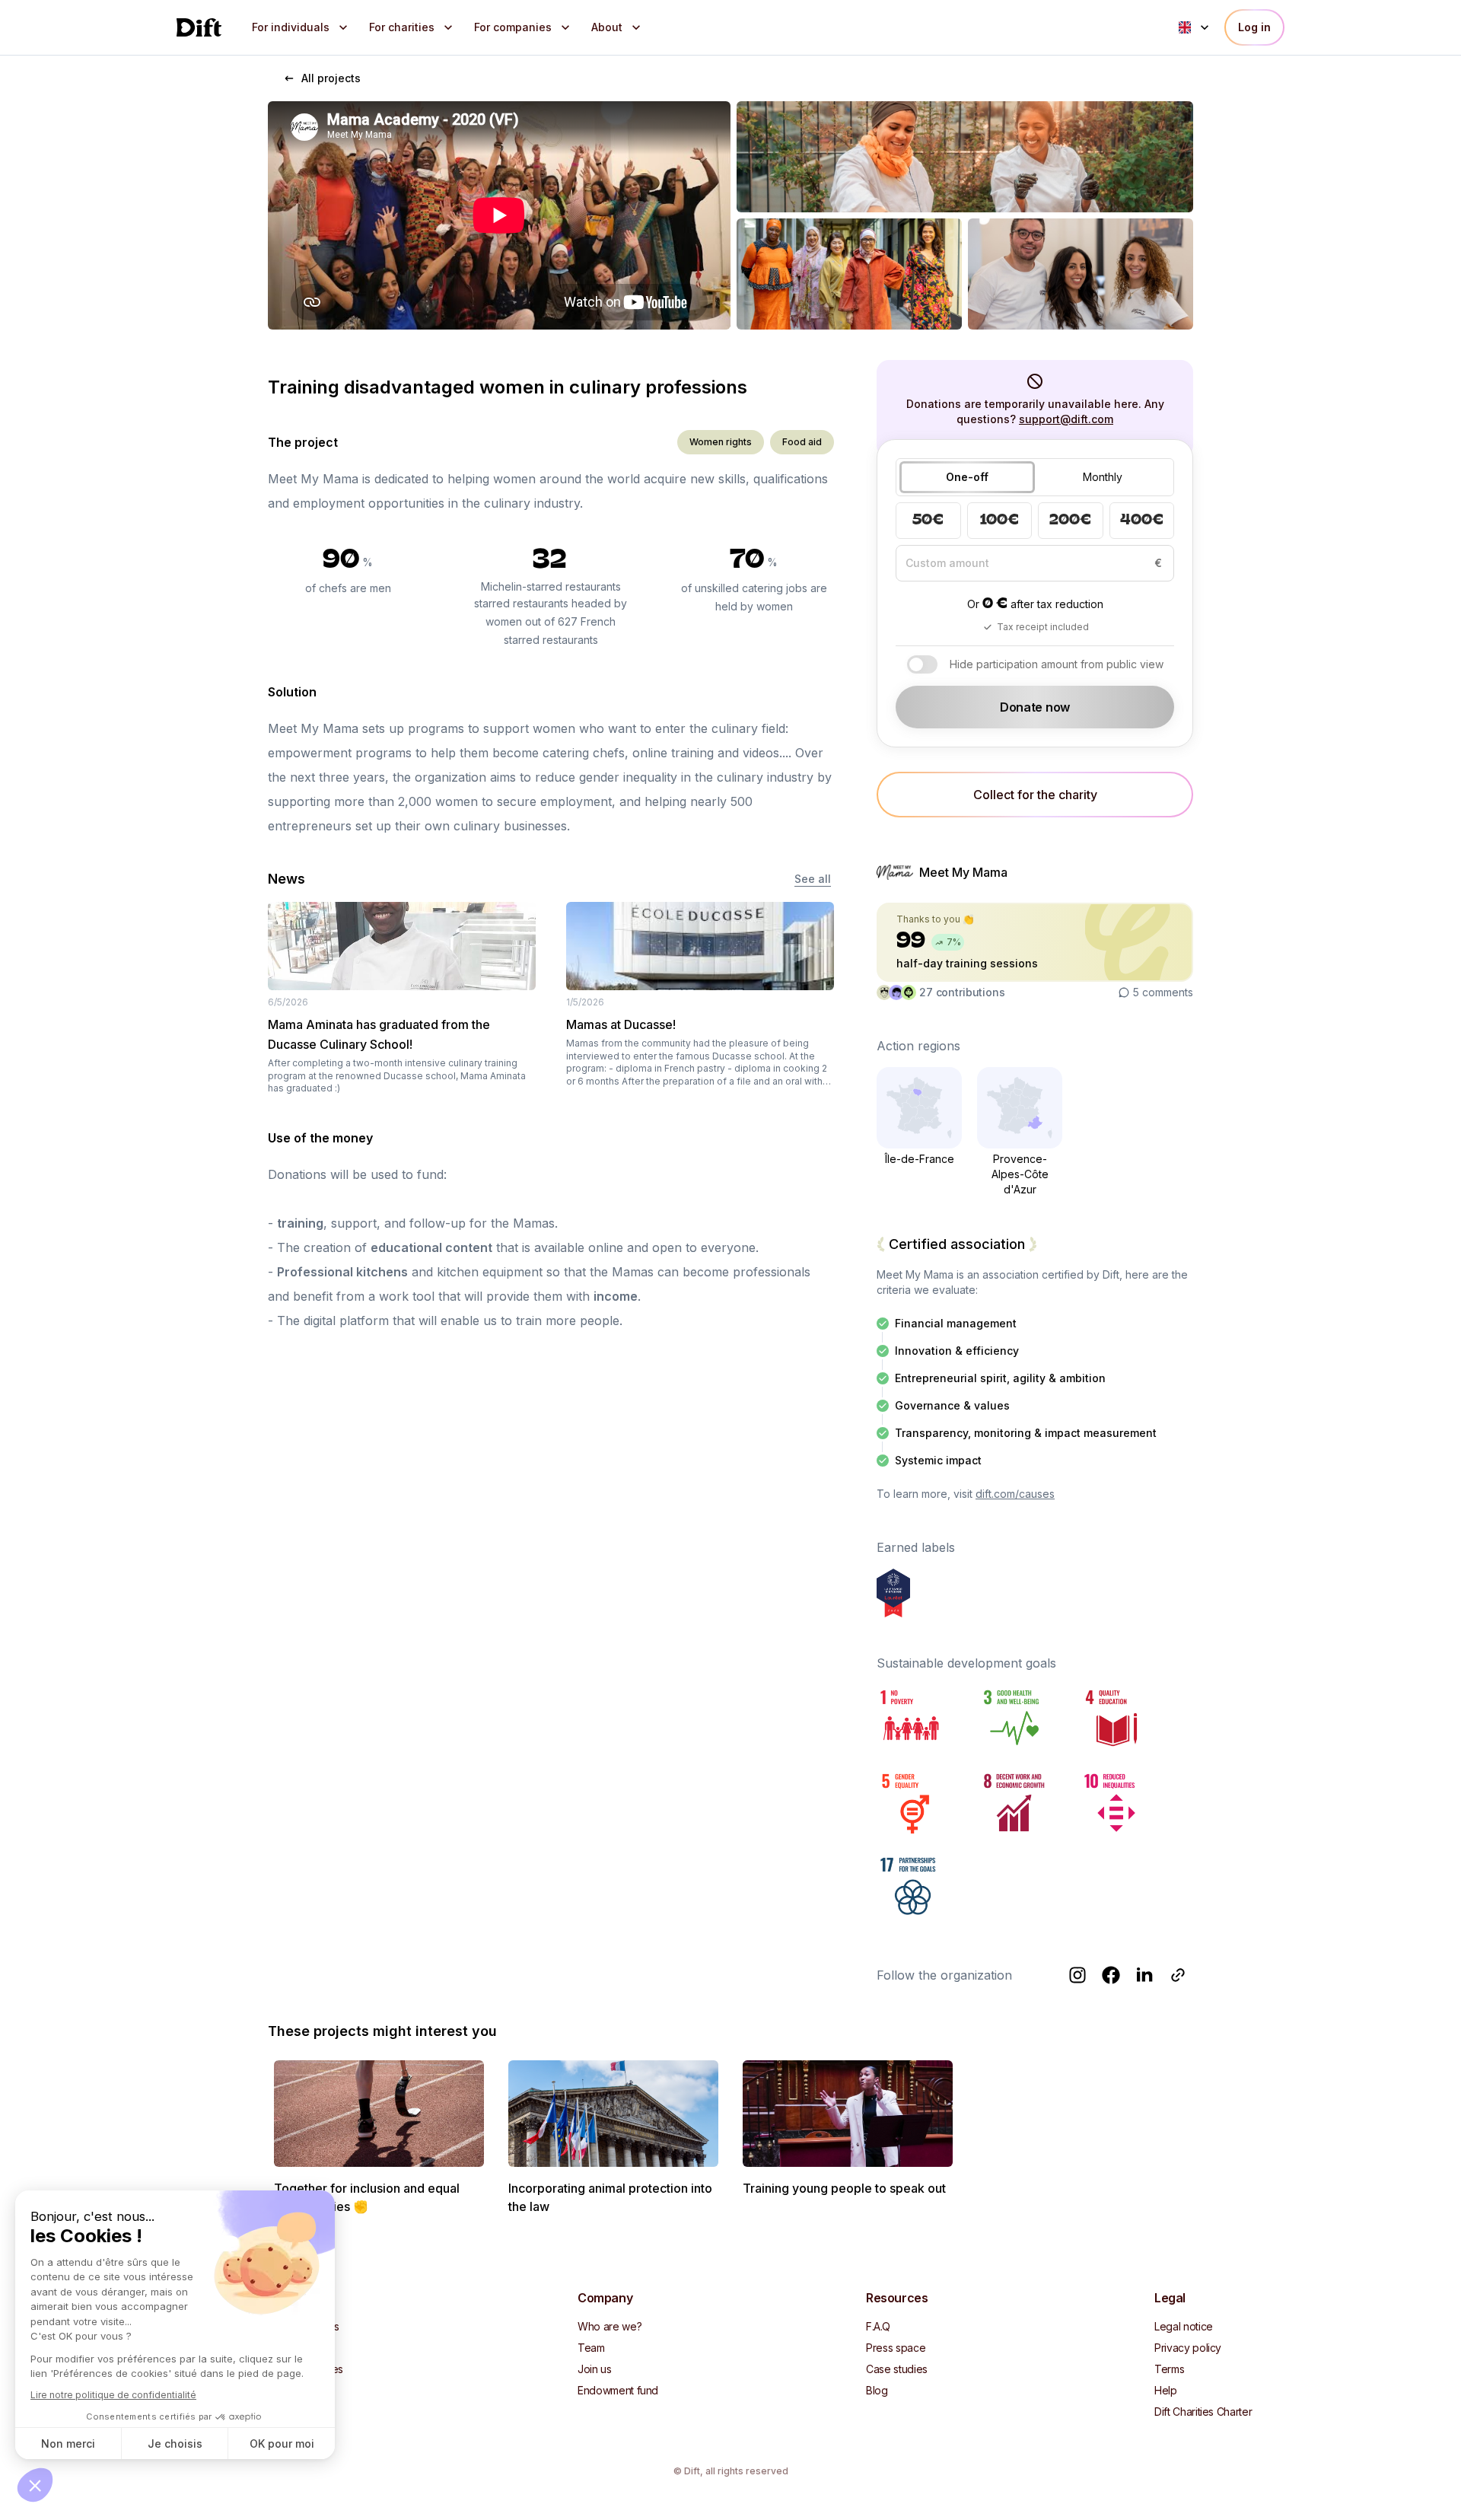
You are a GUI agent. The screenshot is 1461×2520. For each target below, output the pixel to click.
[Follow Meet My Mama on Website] (1178, 1975)
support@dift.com (1066, 419)
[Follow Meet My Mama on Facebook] (1111, 1975)
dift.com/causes (1015, 1494)
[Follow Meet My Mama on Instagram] (1077, 1975)
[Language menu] (1195, 27)
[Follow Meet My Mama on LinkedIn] (1144, 1975)
